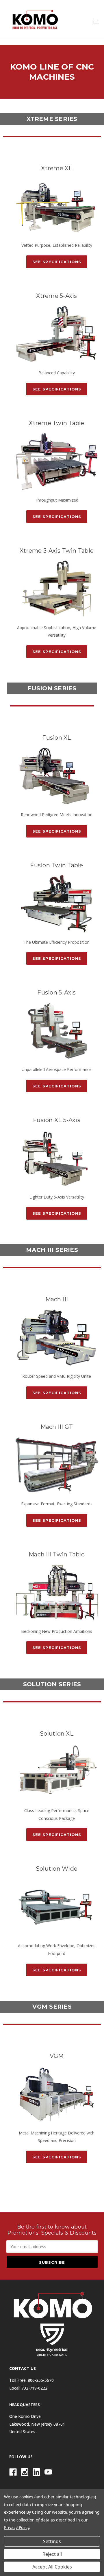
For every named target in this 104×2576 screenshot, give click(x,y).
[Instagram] (25, 2472)
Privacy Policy (17, 2527)
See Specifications (57, 262)
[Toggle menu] (96, 21)
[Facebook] (13, 2472)
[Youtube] (48, 2472)
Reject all (52, 2554)
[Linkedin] (36, 2472)
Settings (52, 2541)
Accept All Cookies (52, 2567)
